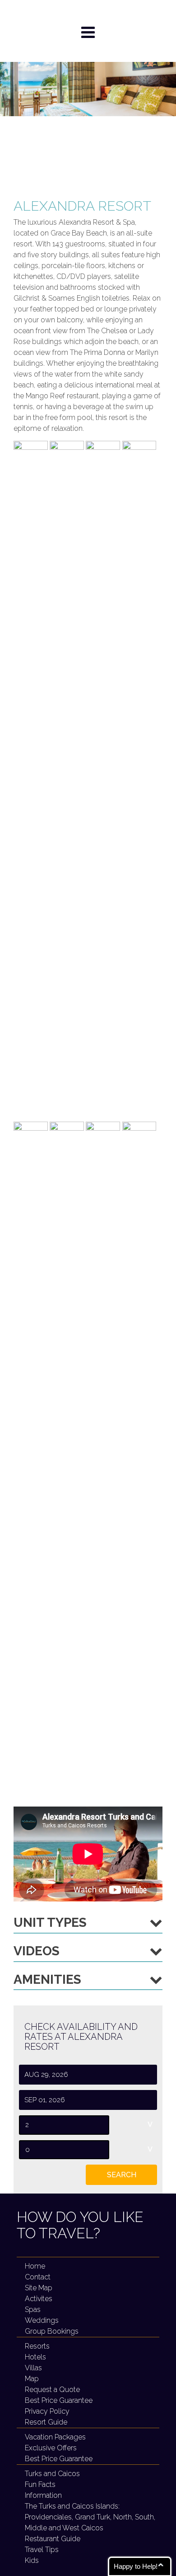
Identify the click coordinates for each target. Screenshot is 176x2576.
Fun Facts (40, 2484)
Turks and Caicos (52, 2474)
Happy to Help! (136, 2566)
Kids (32, 2560)
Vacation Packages (55, 2437)
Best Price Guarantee (59, 2459)
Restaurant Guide (53, 2539)
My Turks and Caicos (88, 12)
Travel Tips (42, 2550)
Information (43, 2495)
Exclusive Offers (51, 2448)
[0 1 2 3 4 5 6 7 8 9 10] (88, 2125)
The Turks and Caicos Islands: (90, 2517)
